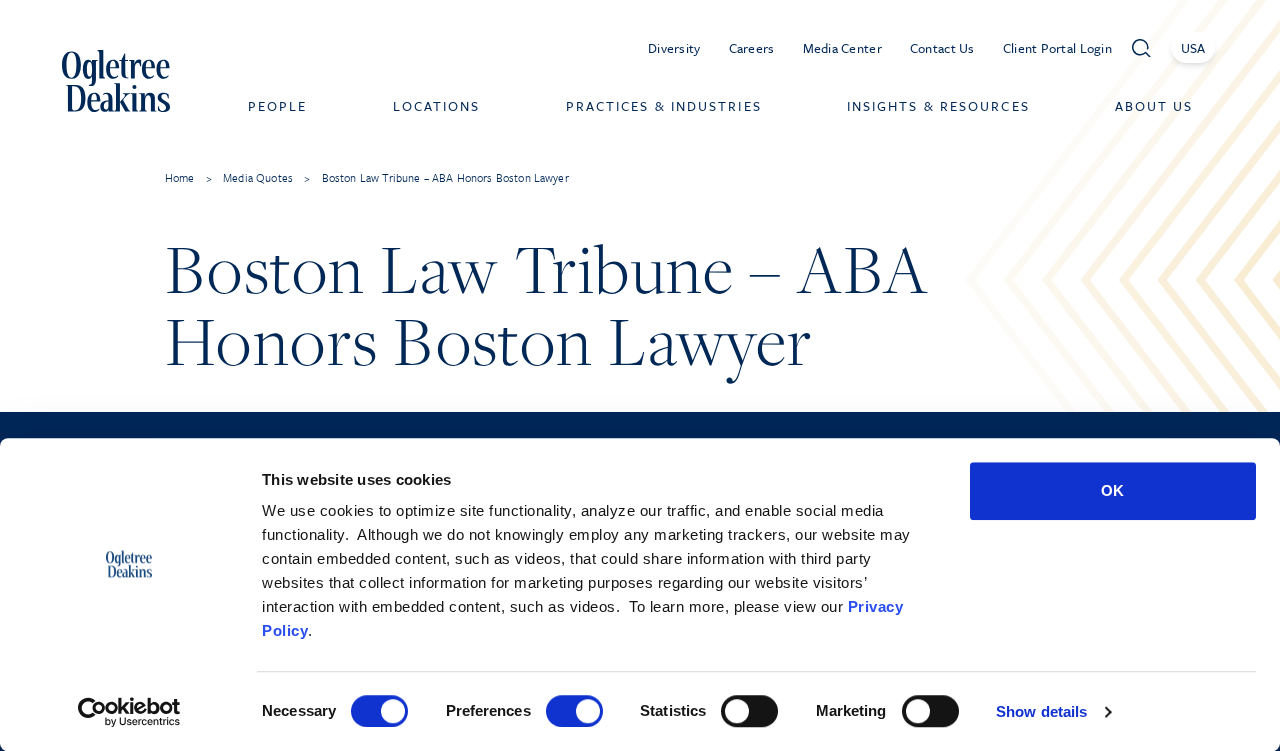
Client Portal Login (1057, 48)
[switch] (574, 711)
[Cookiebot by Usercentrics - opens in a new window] (129, 712)
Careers (752, 48)
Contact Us (942, 48)
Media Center (842, 48)
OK (1112, 490)
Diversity (674, 48)
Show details (1041, 711)
